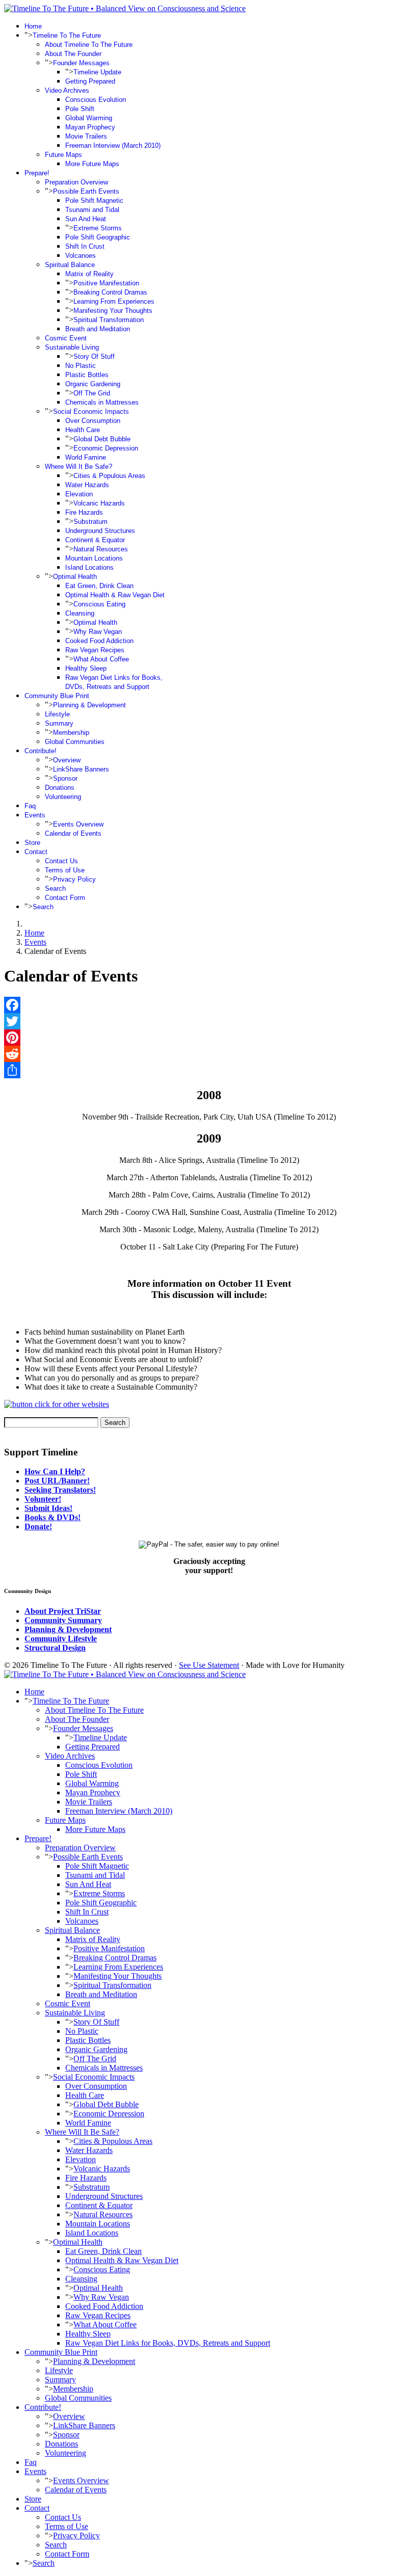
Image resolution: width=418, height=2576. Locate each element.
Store (32, 843)
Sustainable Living (72, 347)
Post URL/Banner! (57, 1481)
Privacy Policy (74, 879)
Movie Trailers (86, 136)
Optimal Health (75, 577)
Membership (71, 733)
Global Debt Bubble (102, 439)
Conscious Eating (99, 604)
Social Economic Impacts (91, 411)
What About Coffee (101, 659)
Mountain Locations (94, 558)
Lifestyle (57, 714)
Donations (60, 788)
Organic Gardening (93, 384)
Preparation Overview (76, 182)
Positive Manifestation (106, 283)
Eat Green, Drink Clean (99, 586)
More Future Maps (92, 164)
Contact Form (65, 898)
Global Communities (75, 742)
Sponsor (65, 778)
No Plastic (81, 366)
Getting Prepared (90, 81)
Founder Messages (81, 63)
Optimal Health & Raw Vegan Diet (115, 595)
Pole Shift (80, 109)
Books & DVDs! (53, 1517)
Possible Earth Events (86, 191)
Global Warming (89, 118)
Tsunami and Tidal (92, 210)
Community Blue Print (57, 696)
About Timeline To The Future (89, 45)
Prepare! (37, 173)
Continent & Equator (95, 540)
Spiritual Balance (70, 265)
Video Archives (67, 90)
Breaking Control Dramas (110, 292)
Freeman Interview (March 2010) (113, 145)
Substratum (90, 522)
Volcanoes (81, 256)
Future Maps (63, 155)
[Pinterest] (209, 1038)
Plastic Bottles (87, 375)
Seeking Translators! (60, 1490)
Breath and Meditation (98, 329)
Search (55, 888)
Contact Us (61, 861)
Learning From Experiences (114, 301)
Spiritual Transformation (109, 320)
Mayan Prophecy (90, 127)
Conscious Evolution (96, 100)
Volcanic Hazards (99, 503)
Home (33, 26)
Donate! (38, 1526)
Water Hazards (87, 485)
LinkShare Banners (81, 769)
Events (35, 815)
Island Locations (89, 567)
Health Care (83, 430)
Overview (67, 760)
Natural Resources (101, 549)
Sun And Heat (86, 219)
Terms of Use (65, 870)
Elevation (79, 494)
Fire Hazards (84, 512)
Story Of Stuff (94, 356)
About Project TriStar (63, 1611)
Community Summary (63, 1620)
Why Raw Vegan (98, 632)
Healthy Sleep (86, 668)
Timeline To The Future (67, 35)
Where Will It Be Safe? (79, 467)
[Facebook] (209, 1005)
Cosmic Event (66, 338)
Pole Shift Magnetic (94, 201)
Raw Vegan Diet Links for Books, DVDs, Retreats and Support (168, 2343)
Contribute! (41, 751)
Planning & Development (89, 705)
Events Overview (78, 824)
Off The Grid (92, 393)
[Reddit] (209, 1054)
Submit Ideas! (48, 1508)
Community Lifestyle (61, 1639)
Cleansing (80, 613)
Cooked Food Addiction (99, 641)
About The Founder (73, 54)
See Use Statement (209, 1665)
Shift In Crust (85, 246)
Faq (30, 806)
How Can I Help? (55, 1471)
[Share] (209, 1070)
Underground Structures (100, 531)
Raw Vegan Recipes (95, 650)
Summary (59, 723)
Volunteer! (43, 1499)
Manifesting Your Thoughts (113, 311)
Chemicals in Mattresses (102, 402)
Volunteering (63, 797)
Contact (36, 852)
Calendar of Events (73, 833)
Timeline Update (97, 72)
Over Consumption (93, 421)
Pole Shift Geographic (98, 237)
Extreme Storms (98, 228)
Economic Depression (106, 448)
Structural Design (55, 1648)
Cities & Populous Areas (109, 476)
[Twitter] (209, 1021)
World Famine (86, 457)
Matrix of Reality (89, 274)
